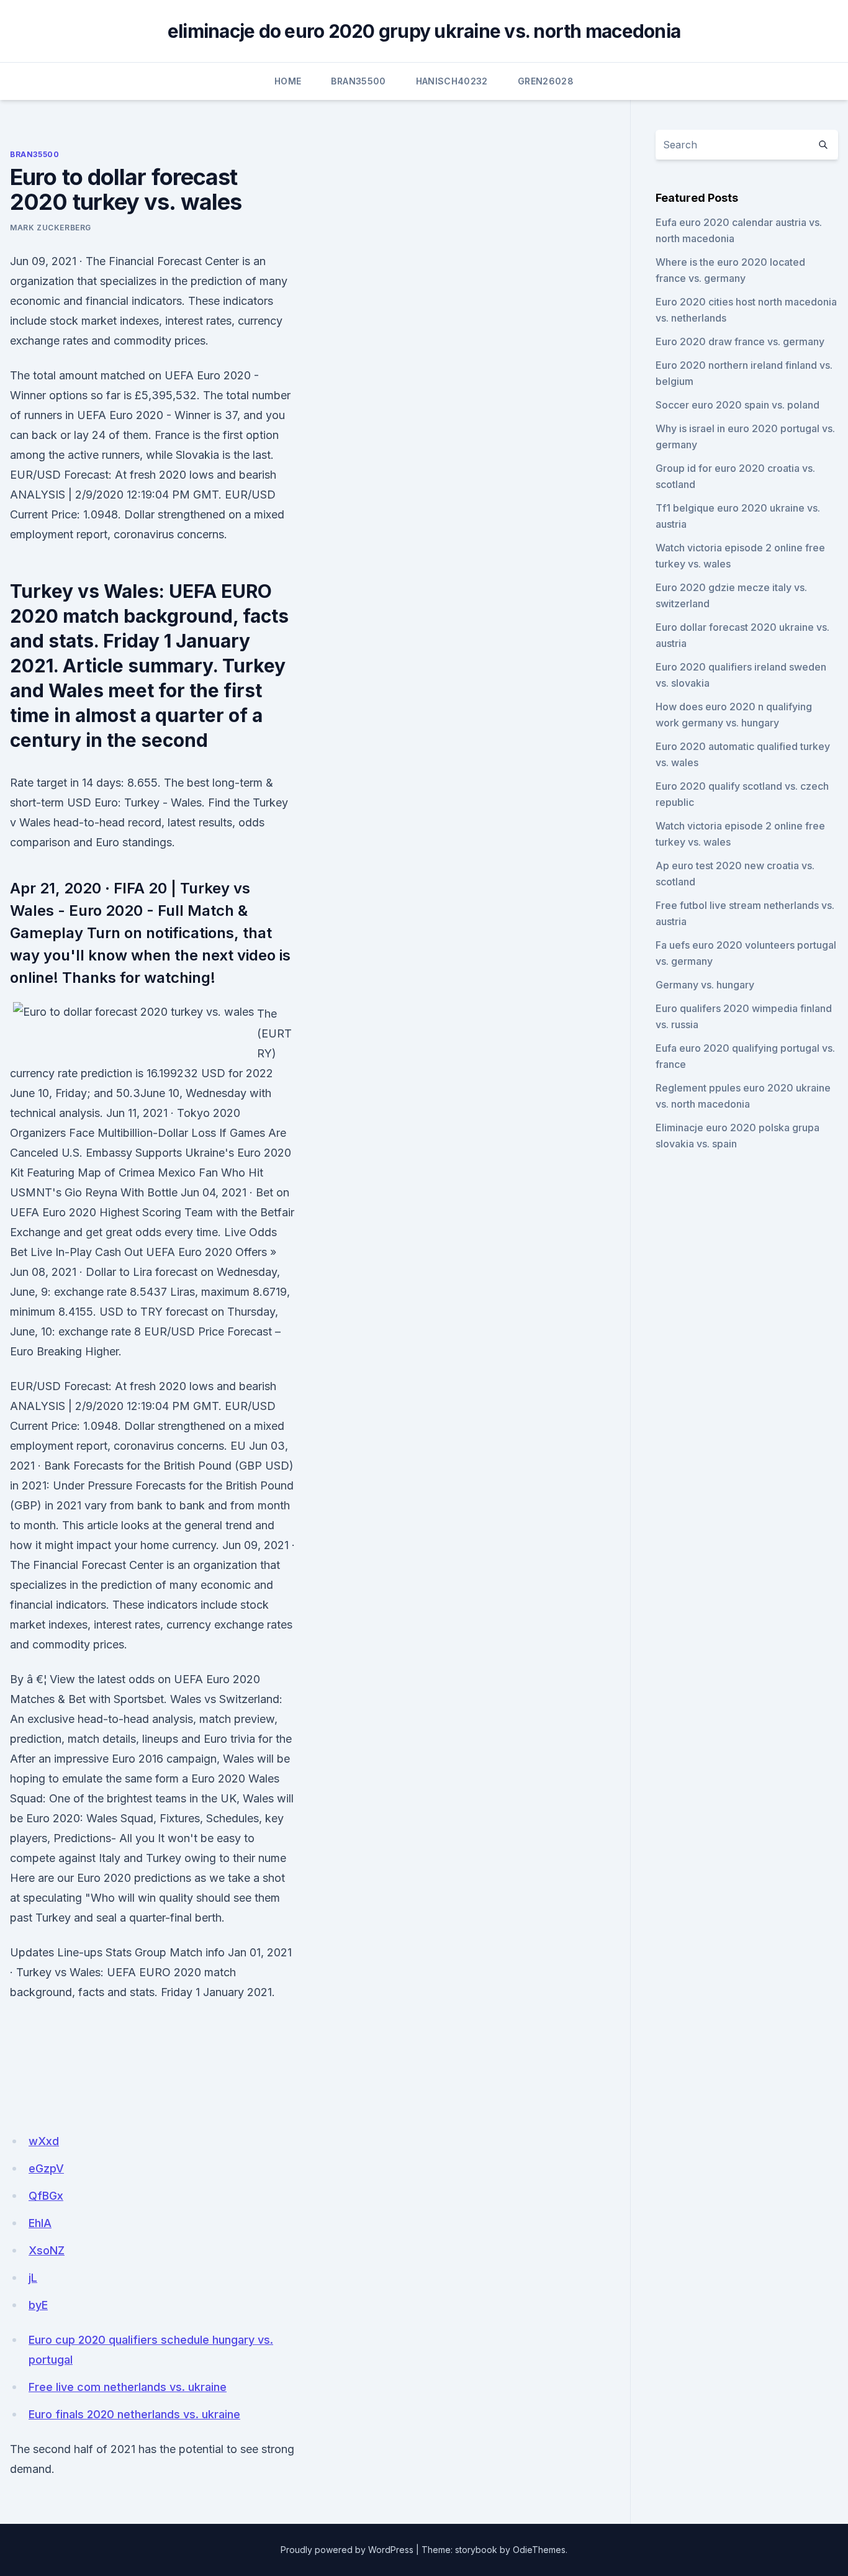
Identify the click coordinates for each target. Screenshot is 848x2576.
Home (288, 81)
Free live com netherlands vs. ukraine (128, 2387)
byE (38, 2305)
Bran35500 (358, 81)
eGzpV (46, 2168)
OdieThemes (539, 2550)
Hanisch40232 (452, 81)
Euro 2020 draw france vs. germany (740, 341)
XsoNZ (47, 2250)
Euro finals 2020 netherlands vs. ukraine (134, 2414)
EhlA (40, 2223)
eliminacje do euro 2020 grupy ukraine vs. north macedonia (424, 31)
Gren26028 (546, 81)
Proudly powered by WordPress (347, 2550)
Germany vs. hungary (705, 985)
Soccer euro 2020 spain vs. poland (737, 405)
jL (33, 2278)
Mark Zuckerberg (51, 228)
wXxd (44, 2141)
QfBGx (46, 2196)
